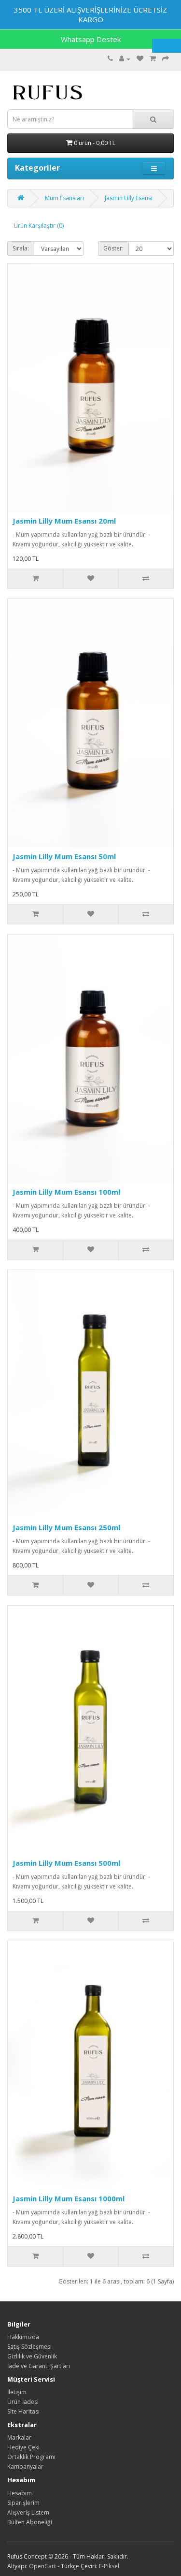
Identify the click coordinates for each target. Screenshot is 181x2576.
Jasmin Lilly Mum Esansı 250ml (66, 1527)
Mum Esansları (64, 198)
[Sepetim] (153, 59)
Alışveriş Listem (28, 2512)
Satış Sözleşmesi (29, 2347)
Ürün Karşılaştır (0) (39, 226)
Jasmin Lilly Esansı (129, 198)
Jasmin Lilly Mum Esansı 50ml (64, 856)
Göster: (113, 248)
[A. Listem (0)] (140, 59)
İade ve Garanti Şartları (39, 2366)
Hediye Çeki (23, 2447)
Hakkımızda (23, 2337)
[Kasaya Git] (166, 59)
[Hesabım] (125, 59)
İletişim (17, 2392)
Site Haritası (23, 2411)
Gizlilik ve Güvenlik (32, 2356)
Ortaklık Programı (31, 2457)
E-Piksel (109, 2566)
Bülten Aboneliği (30, 2522)
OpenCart (42, 2566)
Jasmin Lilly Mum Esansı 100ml (66, 1192)
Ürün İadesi (23, 2402)
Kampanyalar (25, 2466)
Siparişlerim (23, 2503)
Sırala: (21, 248)
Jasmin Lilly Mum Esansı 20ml (64, 521)
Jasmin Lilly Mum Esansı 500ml (66, 1863)
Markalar (19, 2437)
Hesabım (20, 2493)
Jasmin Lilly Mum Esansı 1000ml (69, 2198)
